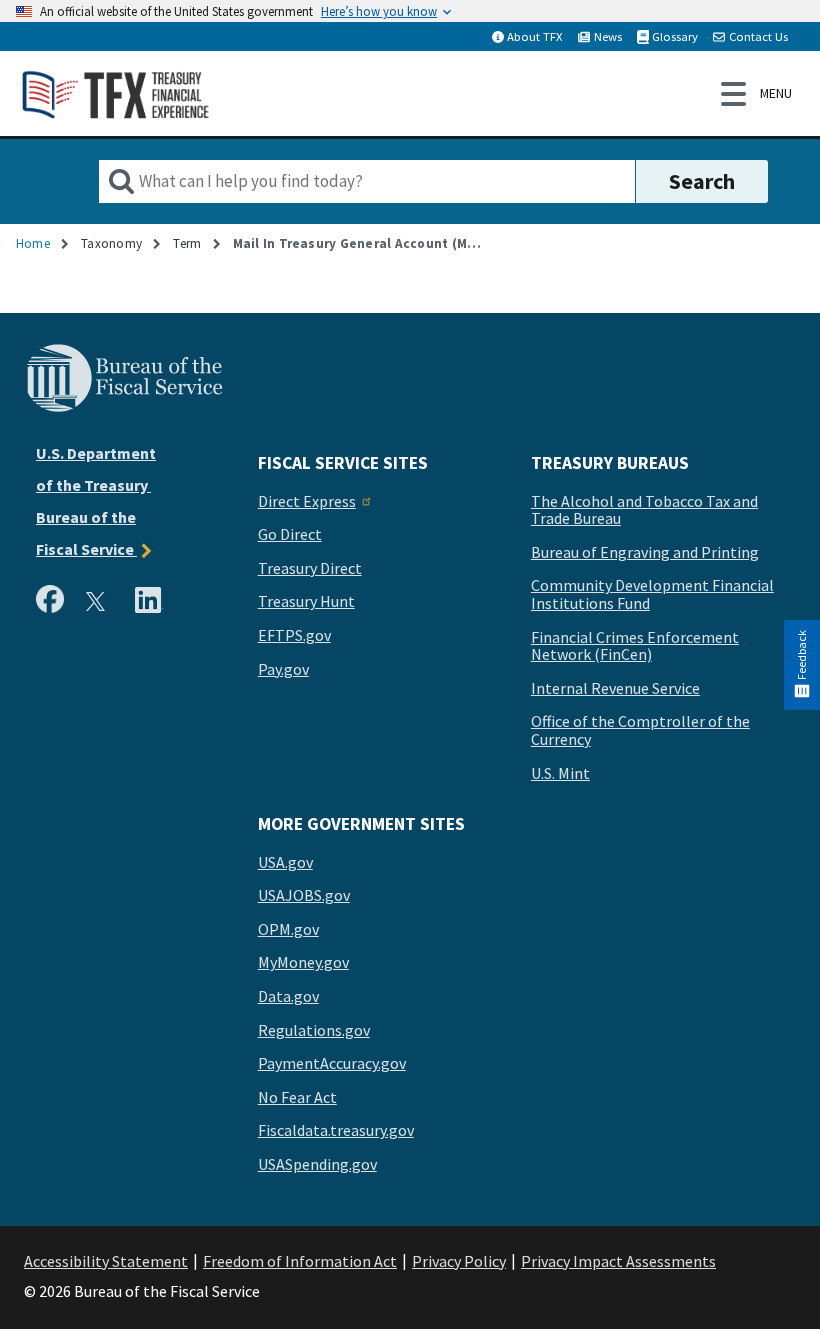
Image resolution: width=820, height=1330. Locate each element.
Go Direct (290, 535)
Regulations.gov (314, 1031)
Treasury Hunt (306, 602)
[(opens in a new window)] (54, 602)
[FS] (124, 409)
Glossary (675, 36)
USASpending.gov (317, 1165)
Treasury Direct (310, 569)
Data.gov (288, 997)
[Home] (116, 93)
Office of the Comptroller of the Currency (640, 730)
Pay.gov (283, 670)
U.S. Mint (560, 774)
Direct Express (307, 502)
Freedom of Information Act (300, 1261)
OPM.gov (288, 930)
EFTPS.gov (294, 636)
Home (33, 243)
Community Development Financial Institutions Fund (652, 594)
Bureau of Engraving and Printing (645, 553)
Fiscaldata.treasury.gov (336, 1131)
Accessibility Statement (106, 1261)
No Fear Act (297, 1098)
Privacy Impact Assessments (618, 1261)
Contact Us (758, 36)
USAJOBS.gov (304, 896)
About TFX (535, 36)
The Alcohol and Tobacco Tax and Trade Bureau (644, 510)
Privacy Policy (459, 1261)
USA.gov (285, 863)
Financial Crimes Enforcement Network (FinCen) (635, 646)
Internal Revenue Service (615, 689)
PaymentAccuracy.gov (332, 1064)
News (608, 36)
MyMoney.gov (303, 963)
